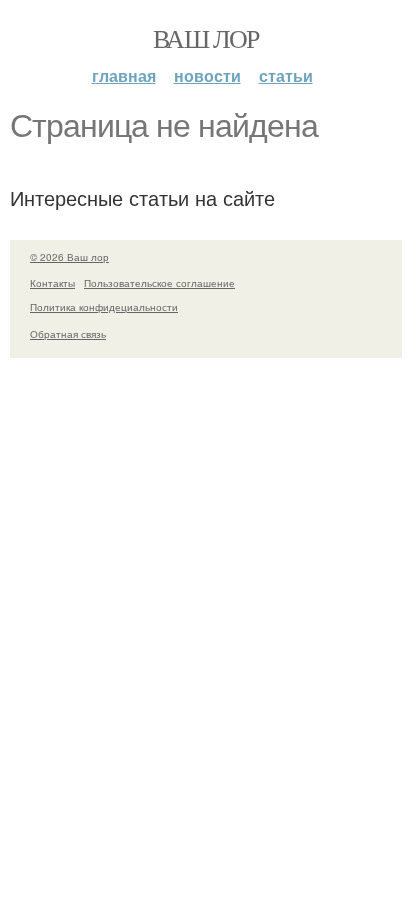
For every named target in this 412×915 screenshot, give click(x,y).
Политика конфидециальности (104, 307)
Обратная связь (68, 334)
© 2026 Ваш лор (69, 257)
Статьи (286, 75)
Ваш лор (206, 38)
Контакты (52, 283)
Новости (207, 75)
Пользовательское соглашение (159, 283)
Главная (124, 75)
